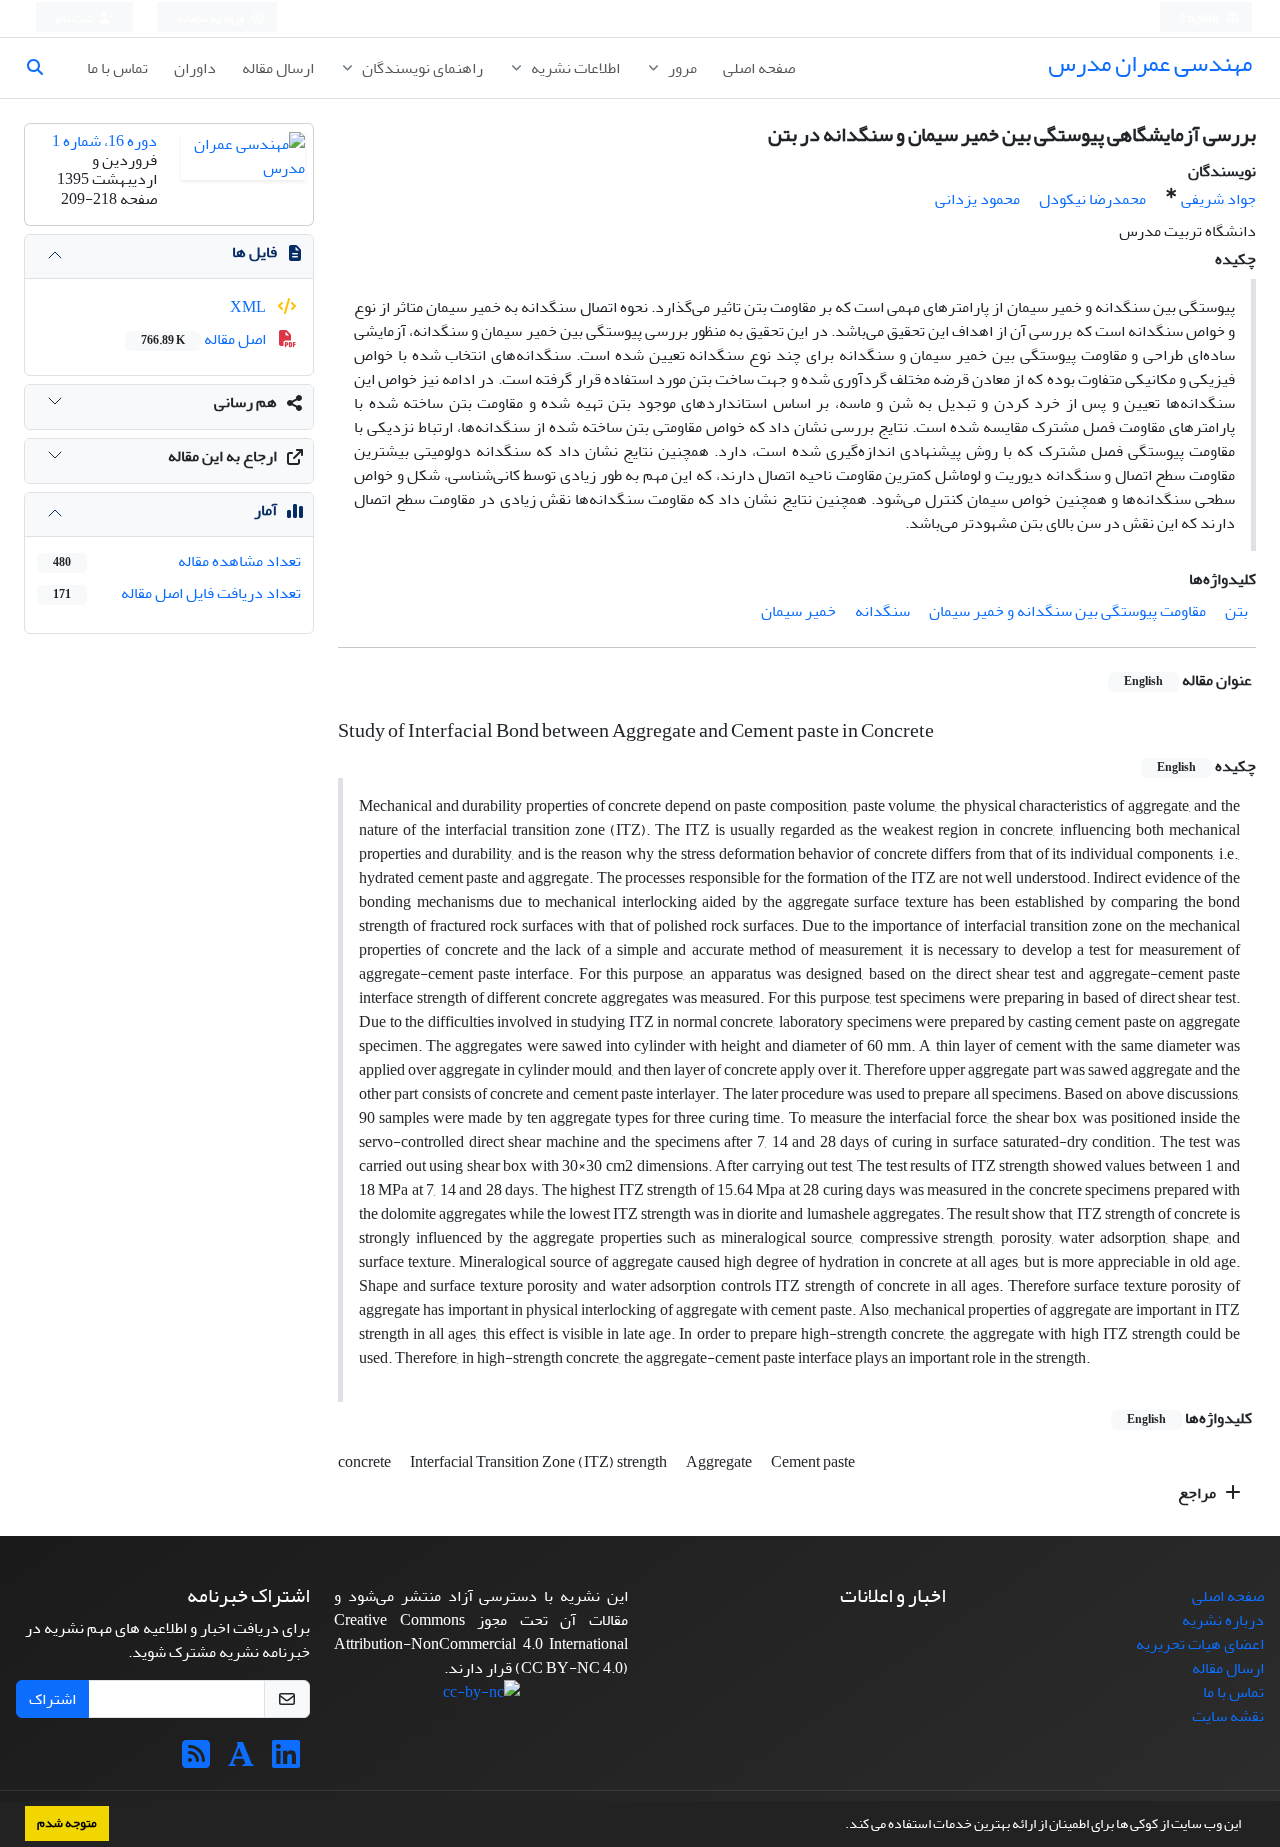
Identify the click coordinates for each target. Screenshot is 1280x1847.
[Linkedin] (286, 1761)
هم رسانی (245, 402)
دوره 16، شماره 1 (104, 141)
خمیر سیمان (798, 611)
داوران (195, 68)
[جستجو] (43, 68)
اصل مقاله (205, 339)
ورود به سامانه (211, 18)
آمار (265, 510)
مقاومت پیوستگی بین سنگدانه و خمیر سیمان (1067, 611)
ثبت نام (75, 18)
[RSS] (196, 1761)
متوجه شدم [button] (67, 1823)
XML (249, 307)
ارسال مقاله (278, 68)
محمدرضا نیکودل (1092, 199)
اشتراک (52, 1699)
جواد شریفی (1218, 199)
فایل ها (254, 252)
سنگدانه (882, 611)
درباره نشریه (1223, 1620)
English (1200, 18)
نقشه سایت (1228, 1716)
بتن (1236, 611)
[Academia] (241, 1761)
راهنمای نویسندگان (421, 68)
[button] (840, 1826)
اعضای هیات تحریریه (1200, 1644)
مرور (681, 68)
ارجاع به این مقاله (222, 456)
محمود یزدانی (977, 199)
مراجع (1198, 1493)
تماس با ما (117, 68)
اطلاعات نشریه (574, 68)
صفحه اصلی (759, 68)
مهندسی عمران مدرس (1150, 63)
